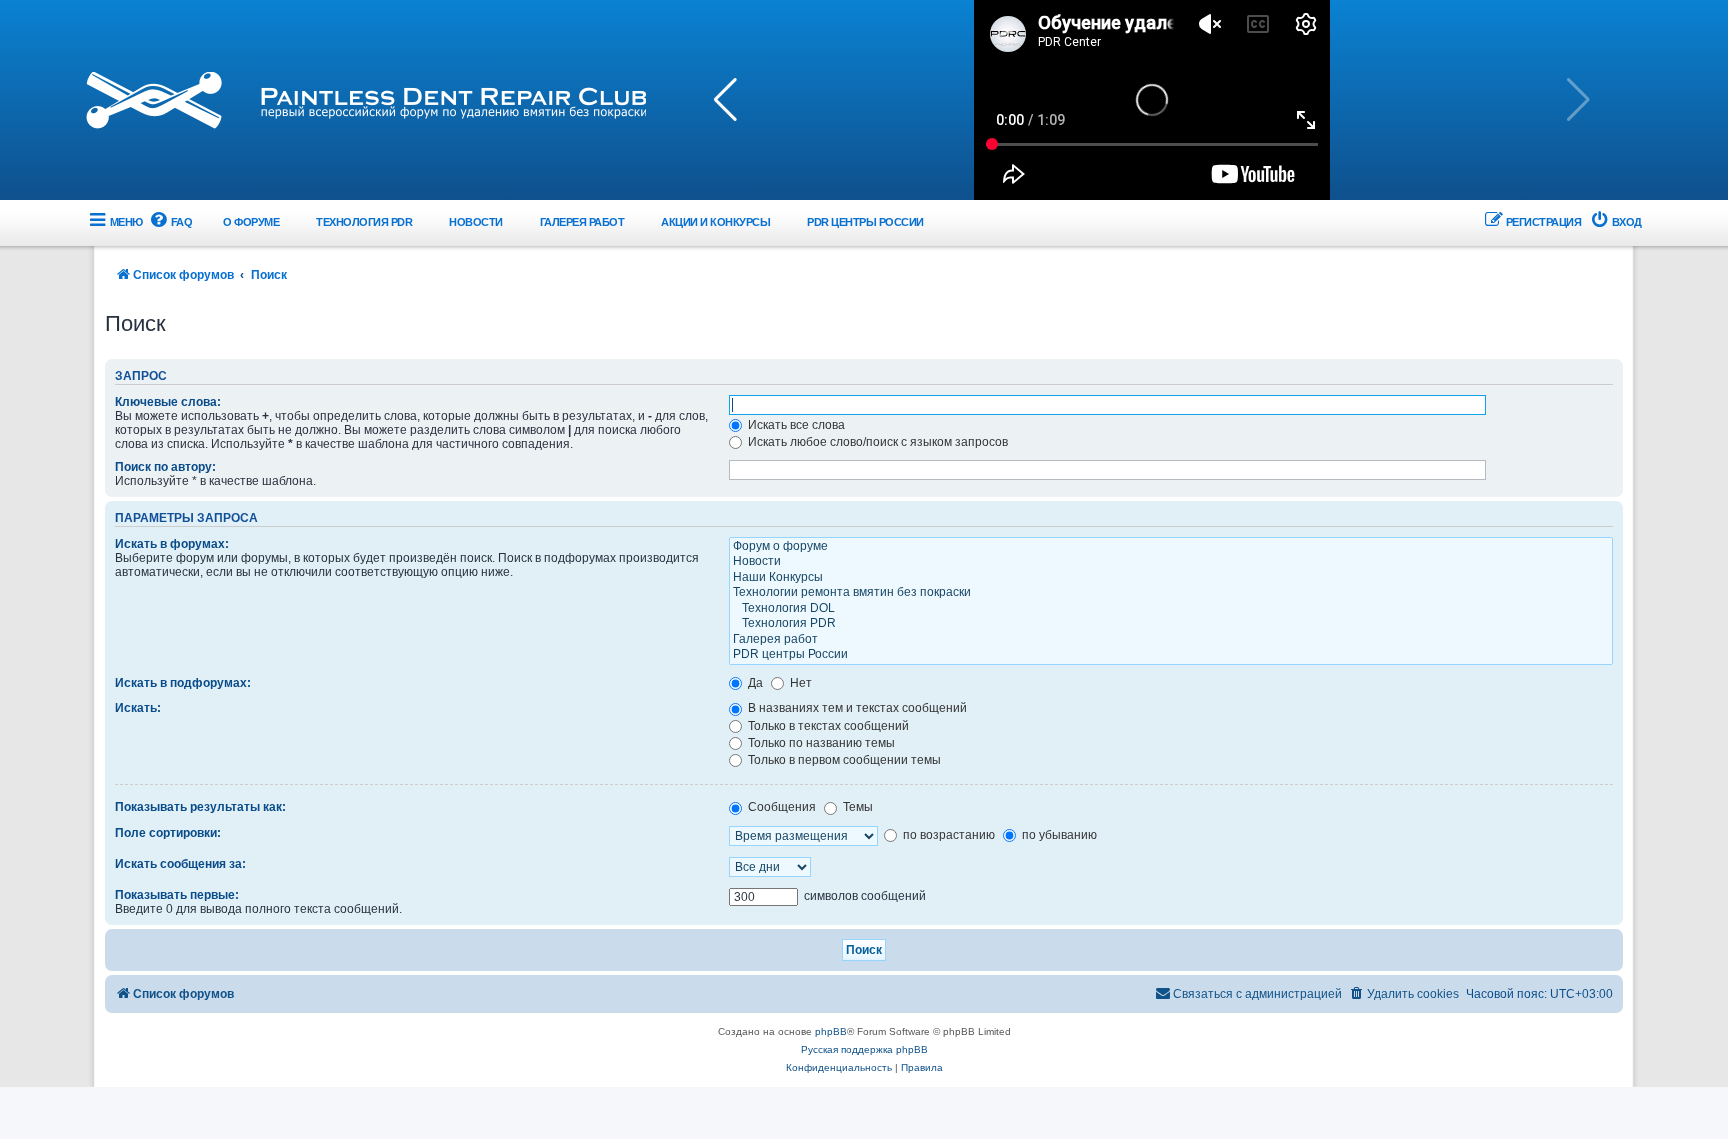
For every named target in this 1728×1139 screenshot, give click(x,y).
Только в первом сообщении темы (843, 760)
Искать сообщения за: (180, 864)
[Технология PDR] (1170, 624)
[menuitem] (170, 222)
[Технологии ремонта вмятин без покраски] (1170, 593)
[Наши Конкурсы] (1170, 578)
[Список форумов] (366, 100)
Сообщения (780, 807)
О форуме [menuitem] (251, 222)
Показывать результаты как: (200, 807)
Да (754, 683)
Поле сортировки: (168, 833)
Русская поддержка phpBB (864, 1049)
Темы (856, 807)
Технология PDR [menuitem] (364, 222)
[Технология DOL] (1170, 609)
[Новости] (1170, 562)
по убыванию (1058, 835)
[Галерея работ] (1170, 640)
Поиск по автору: (165, 467)
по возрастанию (947, 835)
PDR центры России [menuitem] (865, 222)
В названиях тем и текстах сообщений (856, 708)
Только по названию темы (820, 743)
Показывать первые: (177, 895)
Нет (799, 683)
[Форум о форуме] (1170, 547)
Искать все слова (795, 425)
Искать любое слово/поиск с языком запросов (876, 442)
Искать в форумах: (172, 544)
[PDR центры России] (1170, 655)
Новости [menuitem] (476, 222)
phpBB (831, 1031)
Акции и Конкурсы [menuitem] (715, 222)
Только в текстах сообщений (827, 726)
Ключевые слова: (168, 402)
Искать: (138, 708)
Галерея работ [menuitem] (582, 222)
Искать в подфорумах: (183, 683)
